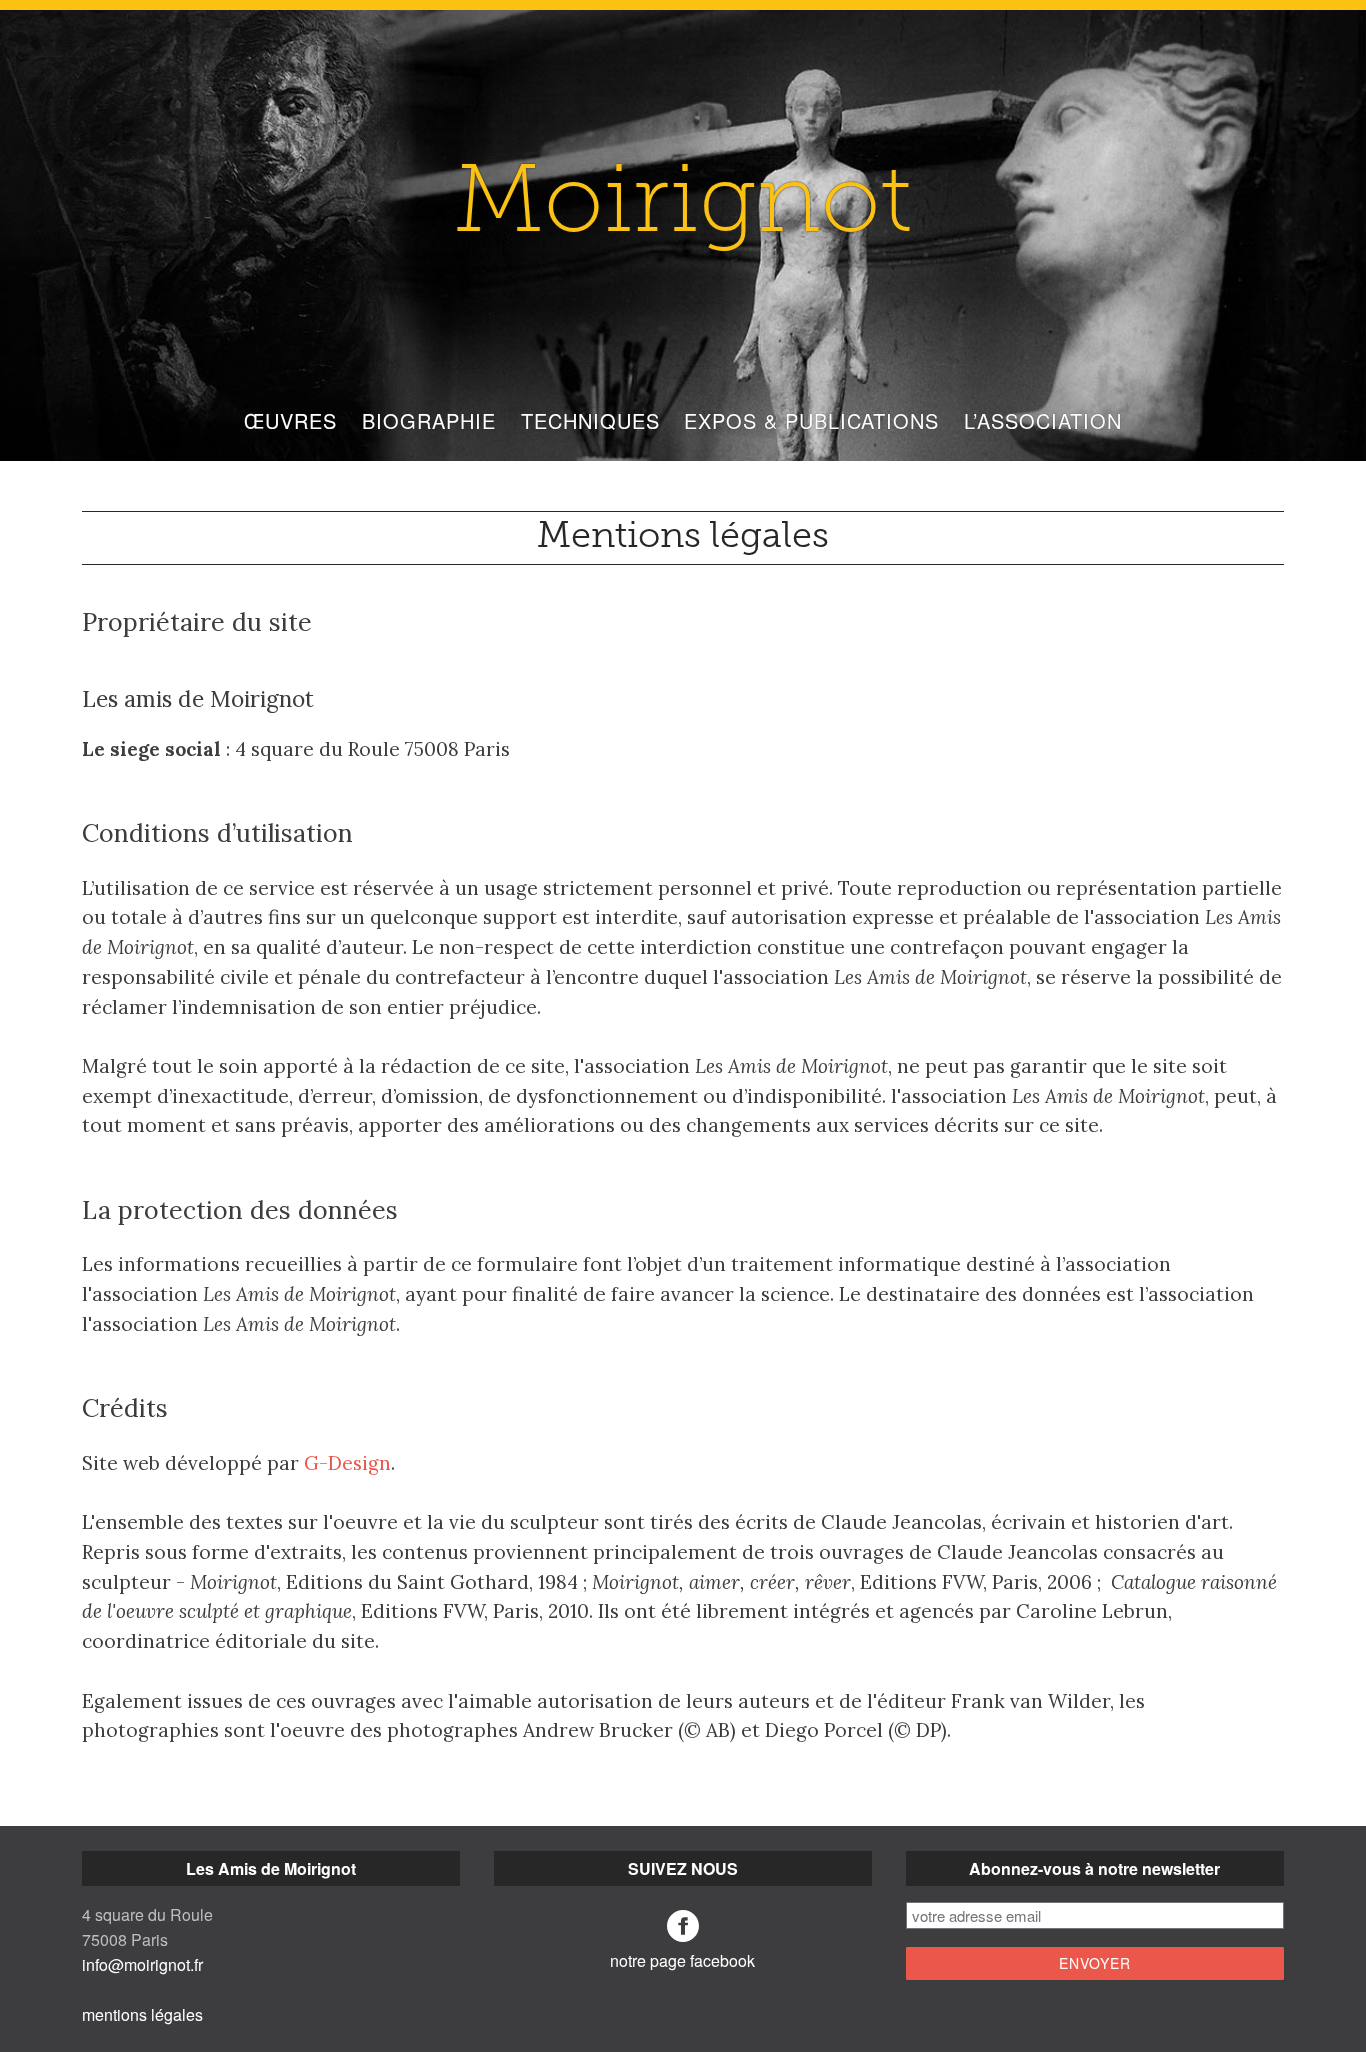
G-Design (347, 1463)
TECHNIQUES (590, 420)
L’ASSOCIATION (1043, 420)
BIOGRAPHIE (429, 420)
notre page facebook (682, 1960)
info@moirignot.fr (142, 1964)
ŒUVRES (290, 420)
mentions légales (142, 2014)
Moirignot (683, 207)
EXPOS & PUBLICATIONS (811, 420)
